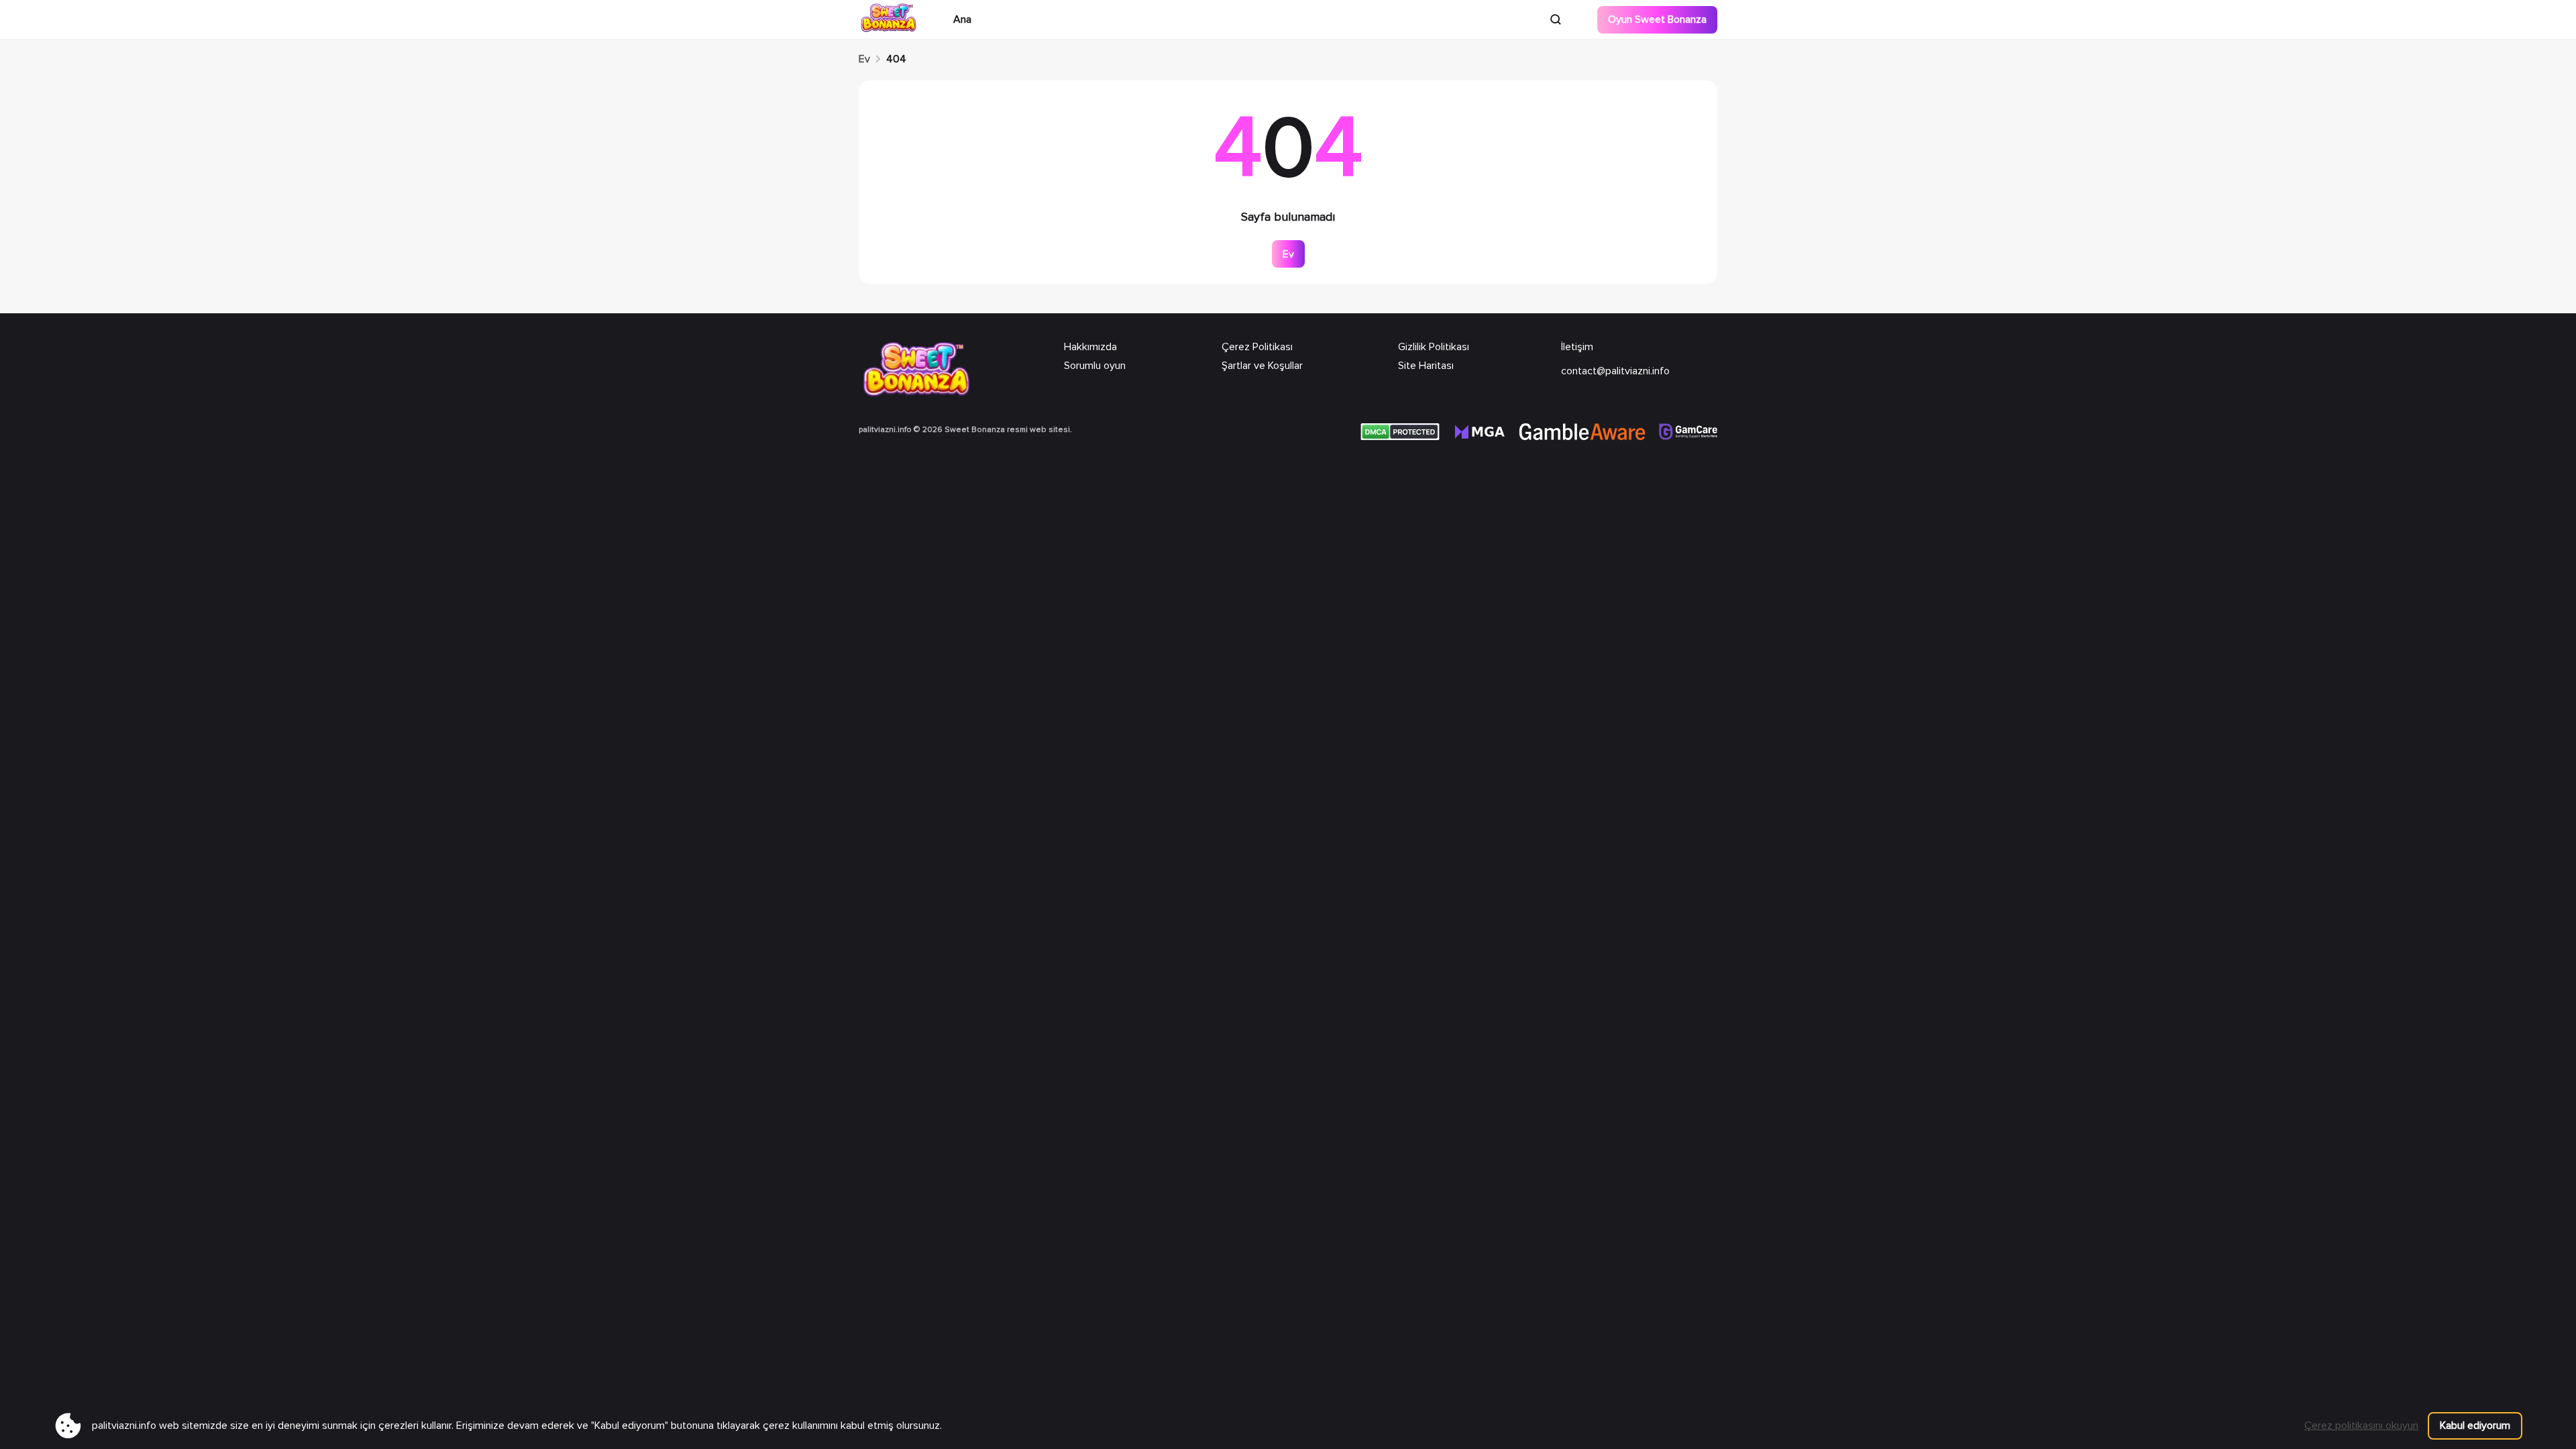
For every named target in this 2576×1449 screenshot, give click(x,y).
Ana (962, 19)
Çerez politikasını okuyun (2361, 1426)
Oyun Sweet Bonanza (1657, 19)
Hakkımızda (1090, 347)
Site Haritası (1426, 366)
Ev (864, 59)
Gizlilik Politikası (1434, 347)
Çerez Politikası (1257, 347)
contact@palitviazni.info (1615, 371)
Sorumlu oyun (1095, 366)
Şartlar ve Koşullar (1262, 366)
